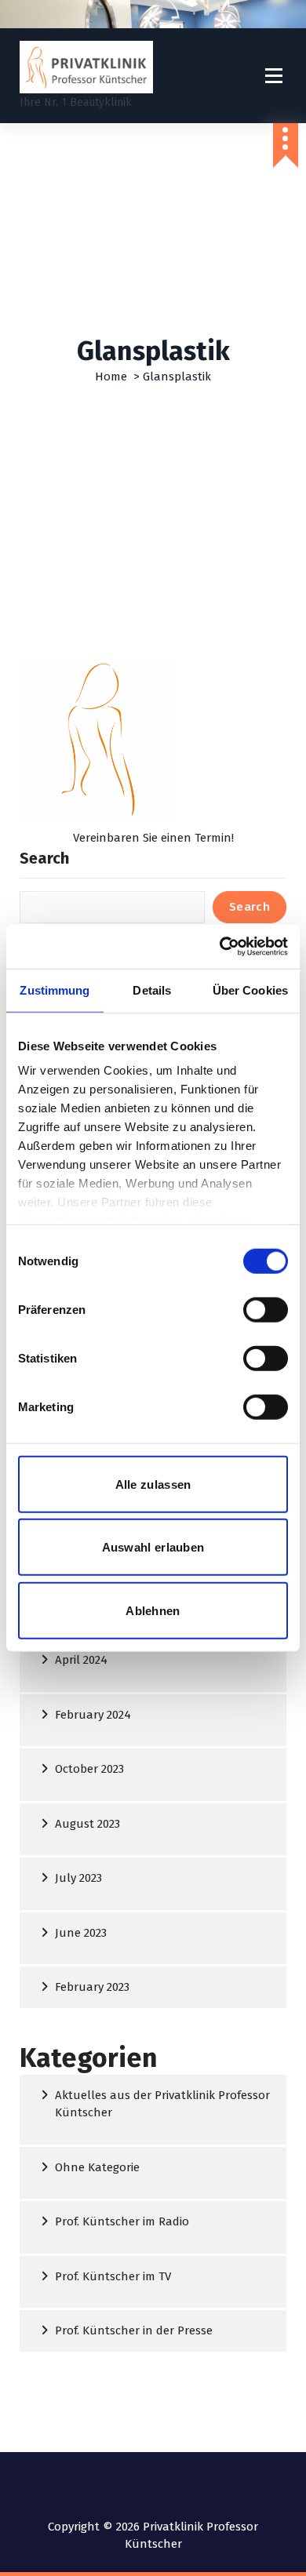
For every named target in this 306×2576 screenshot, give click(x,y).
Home (111, 377)
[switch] (251, 1309)
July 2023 (78, 1878)
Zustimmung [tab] (55, 990)
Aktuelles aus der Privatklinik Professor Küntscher (162, 2104)
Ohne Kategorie (97, 2167)
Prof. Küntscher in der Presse (134, 2330)
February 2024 (93, 1715)
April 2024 (81, 1660)
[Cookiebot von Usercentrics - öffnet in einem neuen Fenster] (220, 947)
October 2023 (89, 1769)
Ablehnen (153, 1610)
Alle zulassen (153, 1484)
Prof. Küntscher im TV (113, 2276)
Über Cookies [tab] (250, 990)
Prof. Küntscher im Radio (122, 2221)
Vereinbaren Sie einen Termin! (153, 838)
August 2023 (87, 1824)
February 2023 (92, 1987)
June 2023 (81, 1933)
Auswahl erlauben (153, 1547)
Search (44, 858)
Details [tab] (152, 990)
